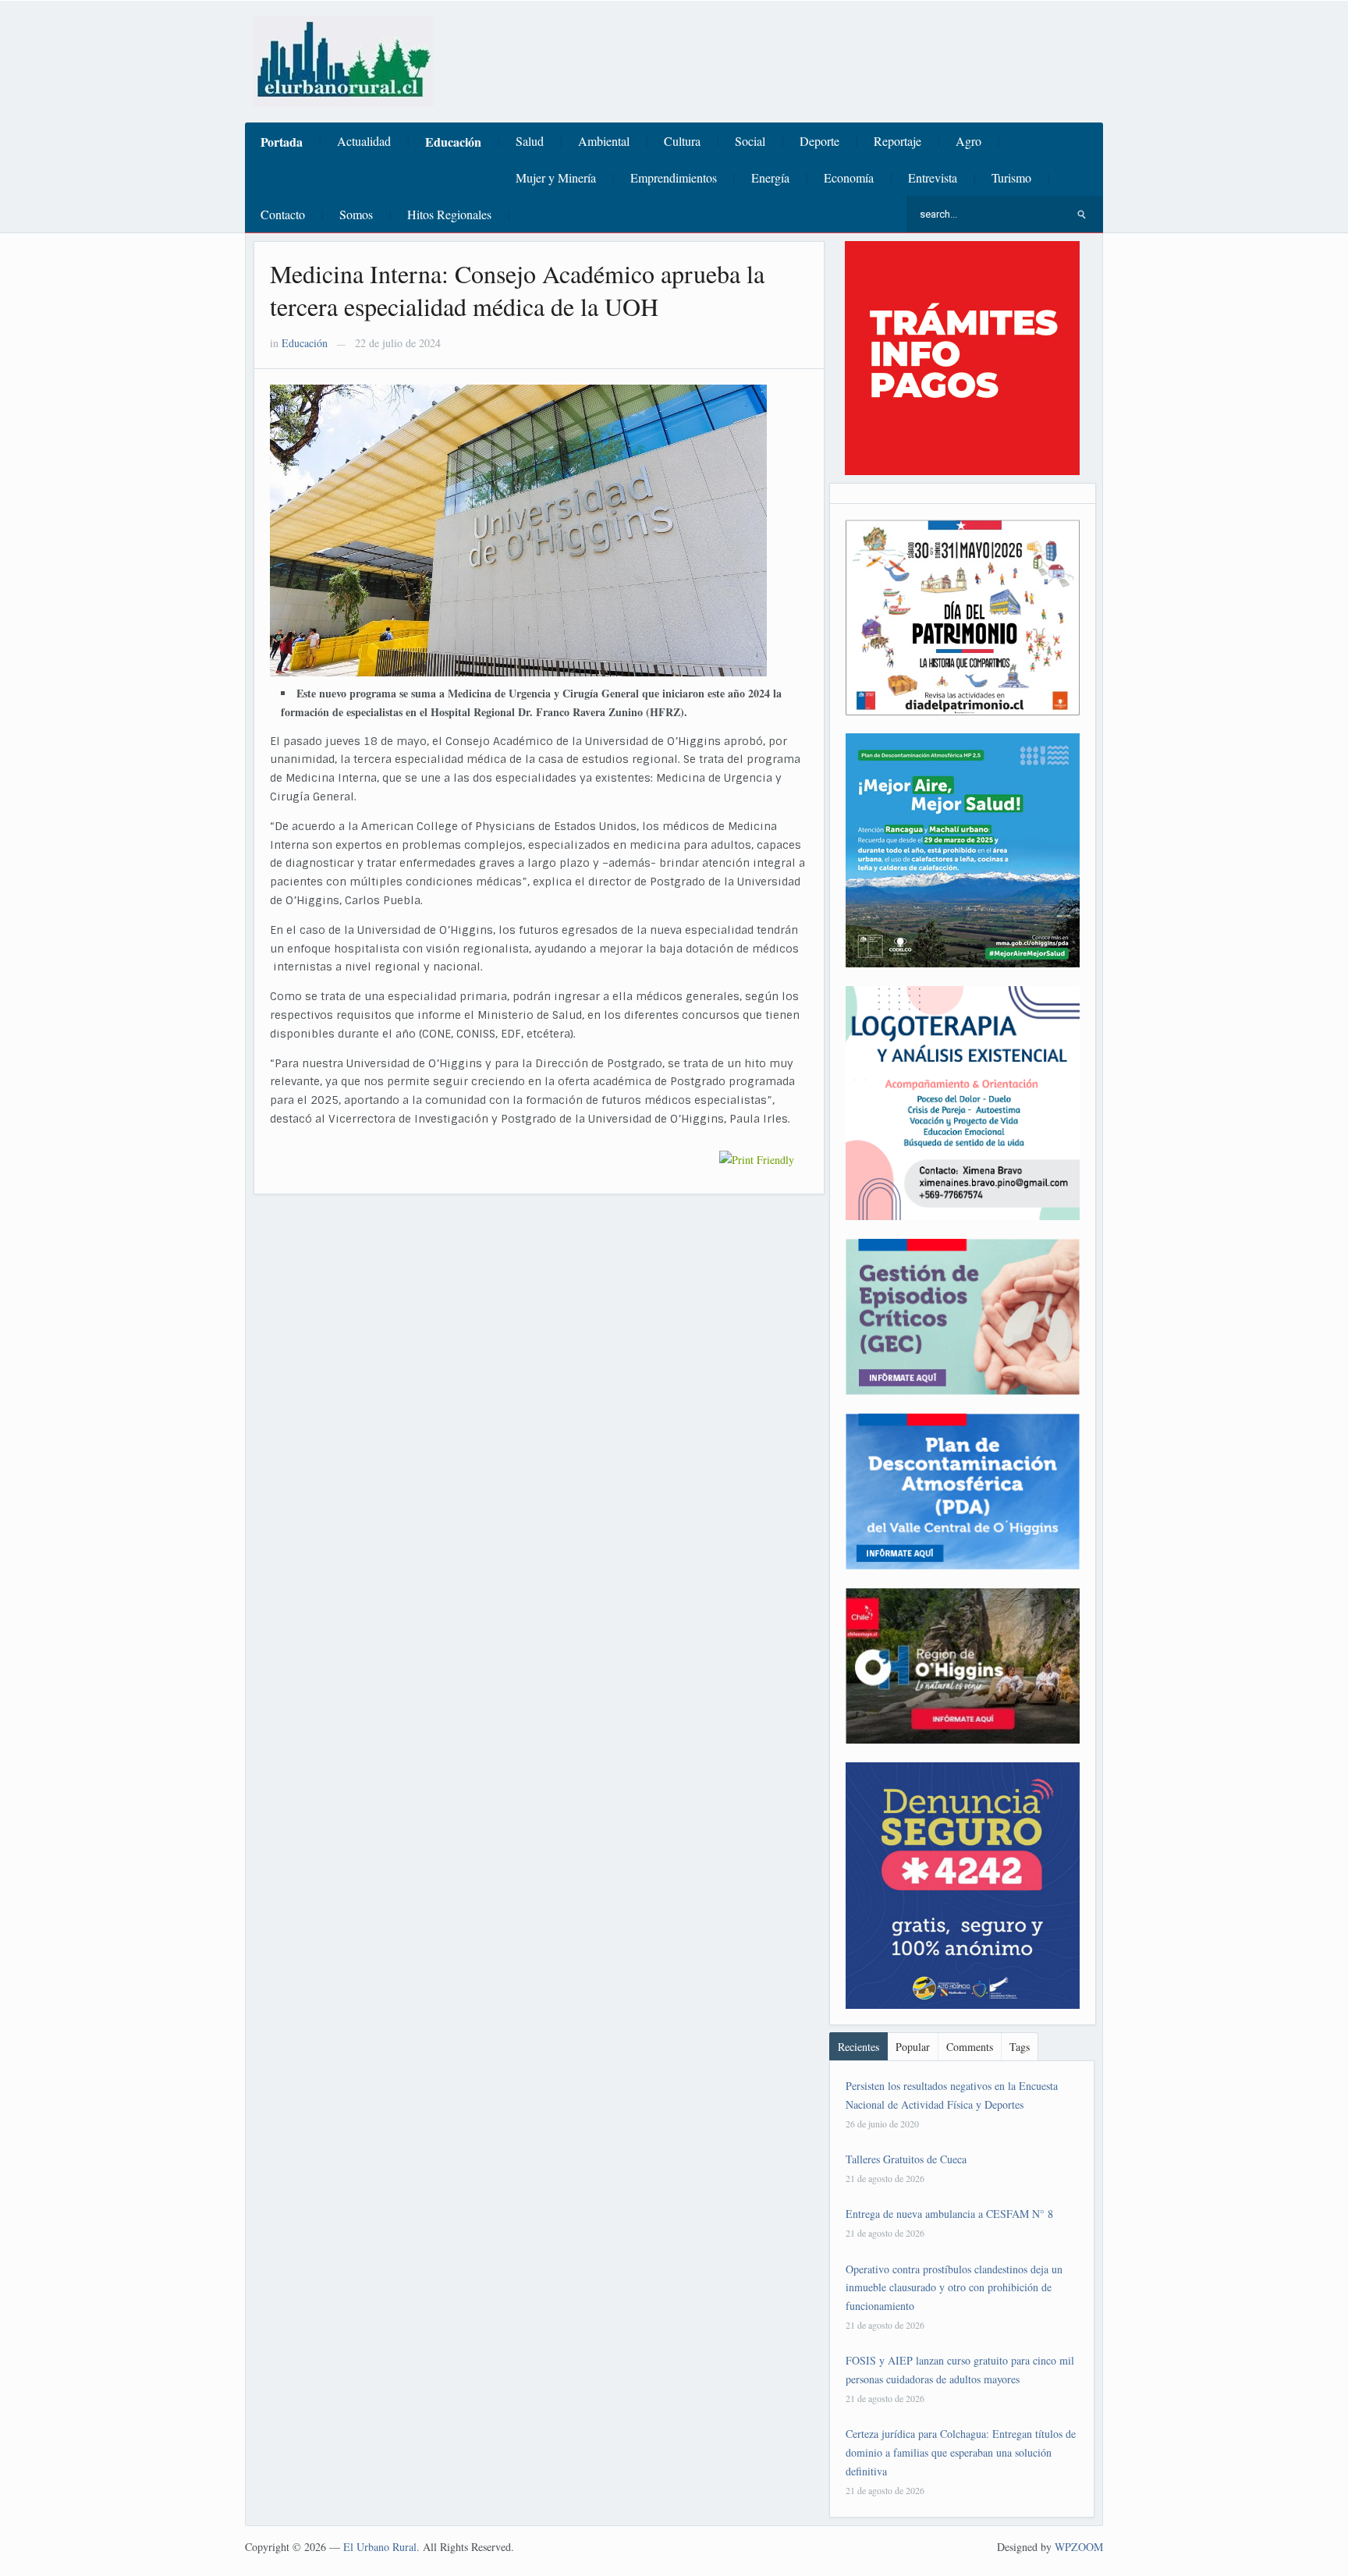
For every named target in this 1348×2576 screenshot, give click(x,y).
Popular (913, 2047)
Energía (770, 177)
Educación (453, 142)
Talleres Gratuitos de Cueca (906, 2159)
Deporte (819, 141)
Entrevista (933, 177)
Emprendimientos (674, 177)
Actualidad (364, 141)
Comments (970, 2047)
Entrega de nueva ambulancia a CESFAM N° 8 (949, 2214)
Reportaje (897, 141)
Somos (356, 214)
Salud (530, 141)
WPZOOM (1079, 2547)
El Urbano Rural (380, 2547)
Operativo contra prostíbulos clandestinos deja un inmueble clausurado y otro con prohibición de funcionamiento (954, 2288)
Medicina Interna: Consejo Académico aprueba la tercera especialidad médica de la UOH (517, 290)
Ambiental (604, 141)
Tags (1020, 2047)
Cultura (682, 141)
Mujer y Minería (556, 177)
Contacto (283, 214)
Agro (968, 141)
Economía (849, 177)
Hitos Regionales (449, 214)
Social (750, 141)
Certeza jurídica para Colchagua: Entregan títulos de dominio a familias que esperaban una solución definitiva (961, 2452)
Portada (282, 142)
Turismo (1011, 177)
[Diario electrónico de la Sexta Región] (343, 60)
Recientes (858, 2047)
